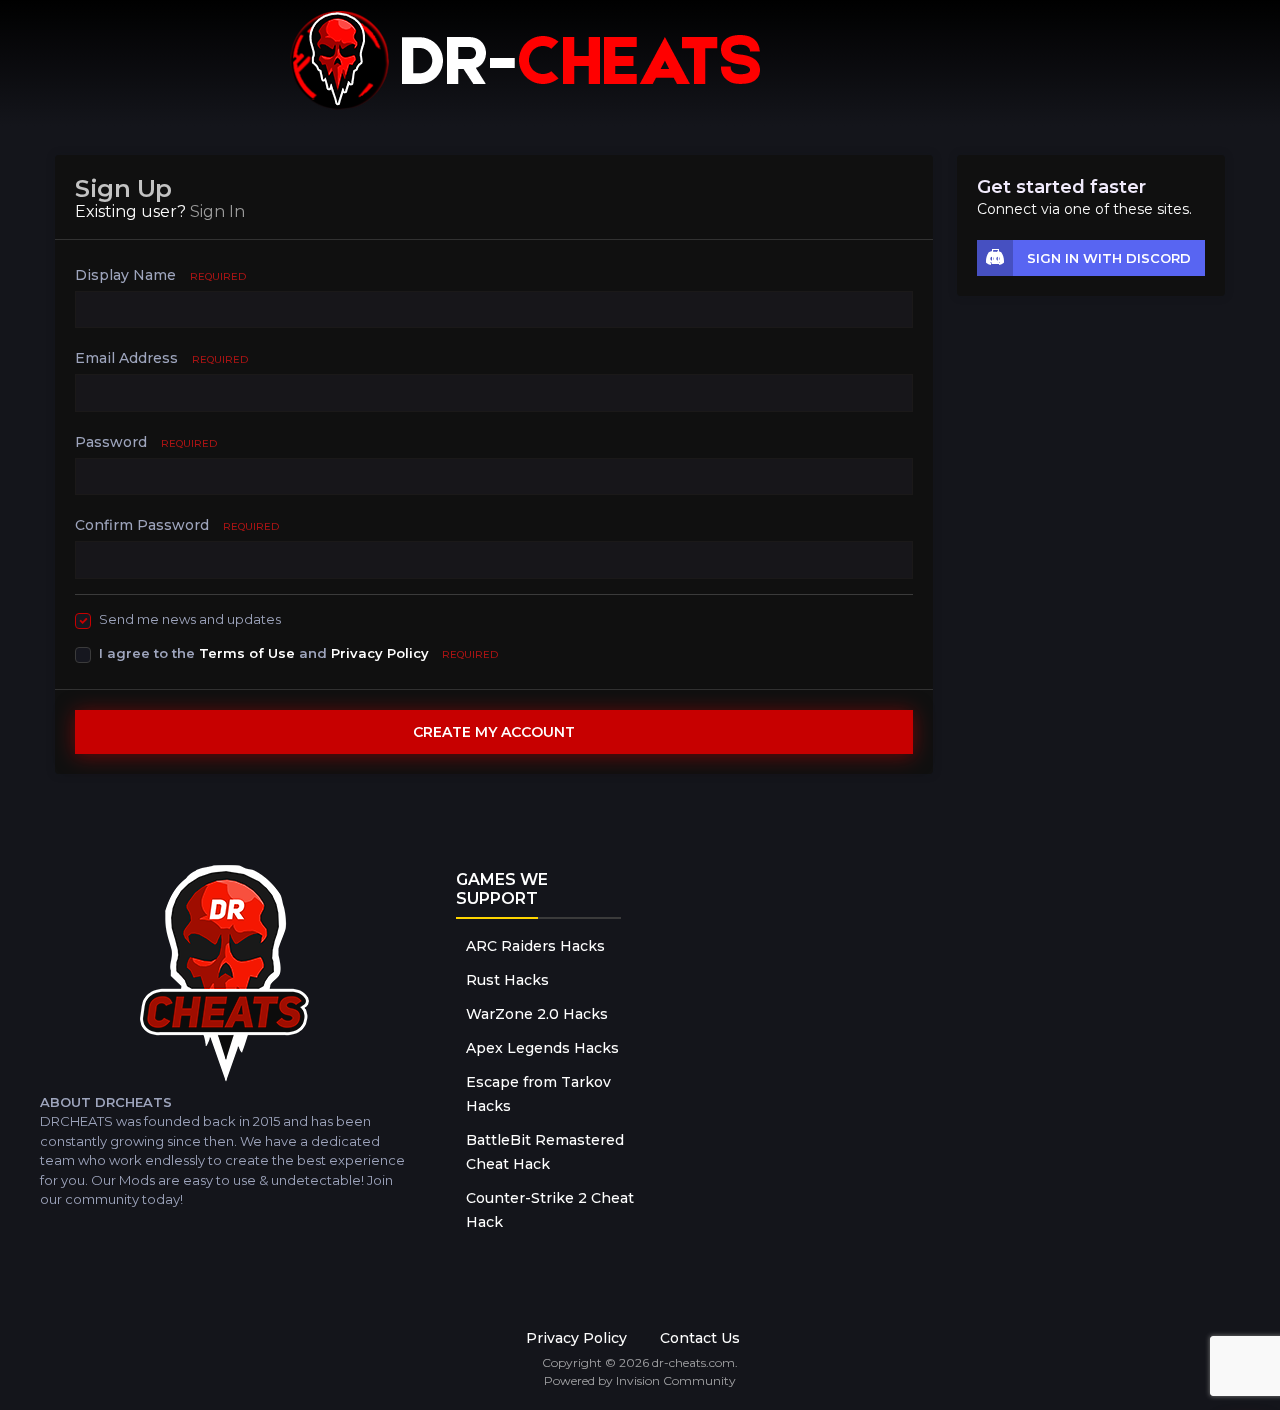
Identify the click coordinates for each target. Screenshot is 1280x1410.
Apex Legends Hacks (542, 1048)
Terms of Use (247, 653)
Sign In (217, 211)
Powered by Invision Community (640, 1380)
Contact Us (700, 1338)
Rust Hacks (507, 980)
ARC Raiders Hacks (535, 946)
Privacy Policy (380, 653)
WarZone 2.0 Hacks (537, 1014)
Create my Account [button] (494, 732)
